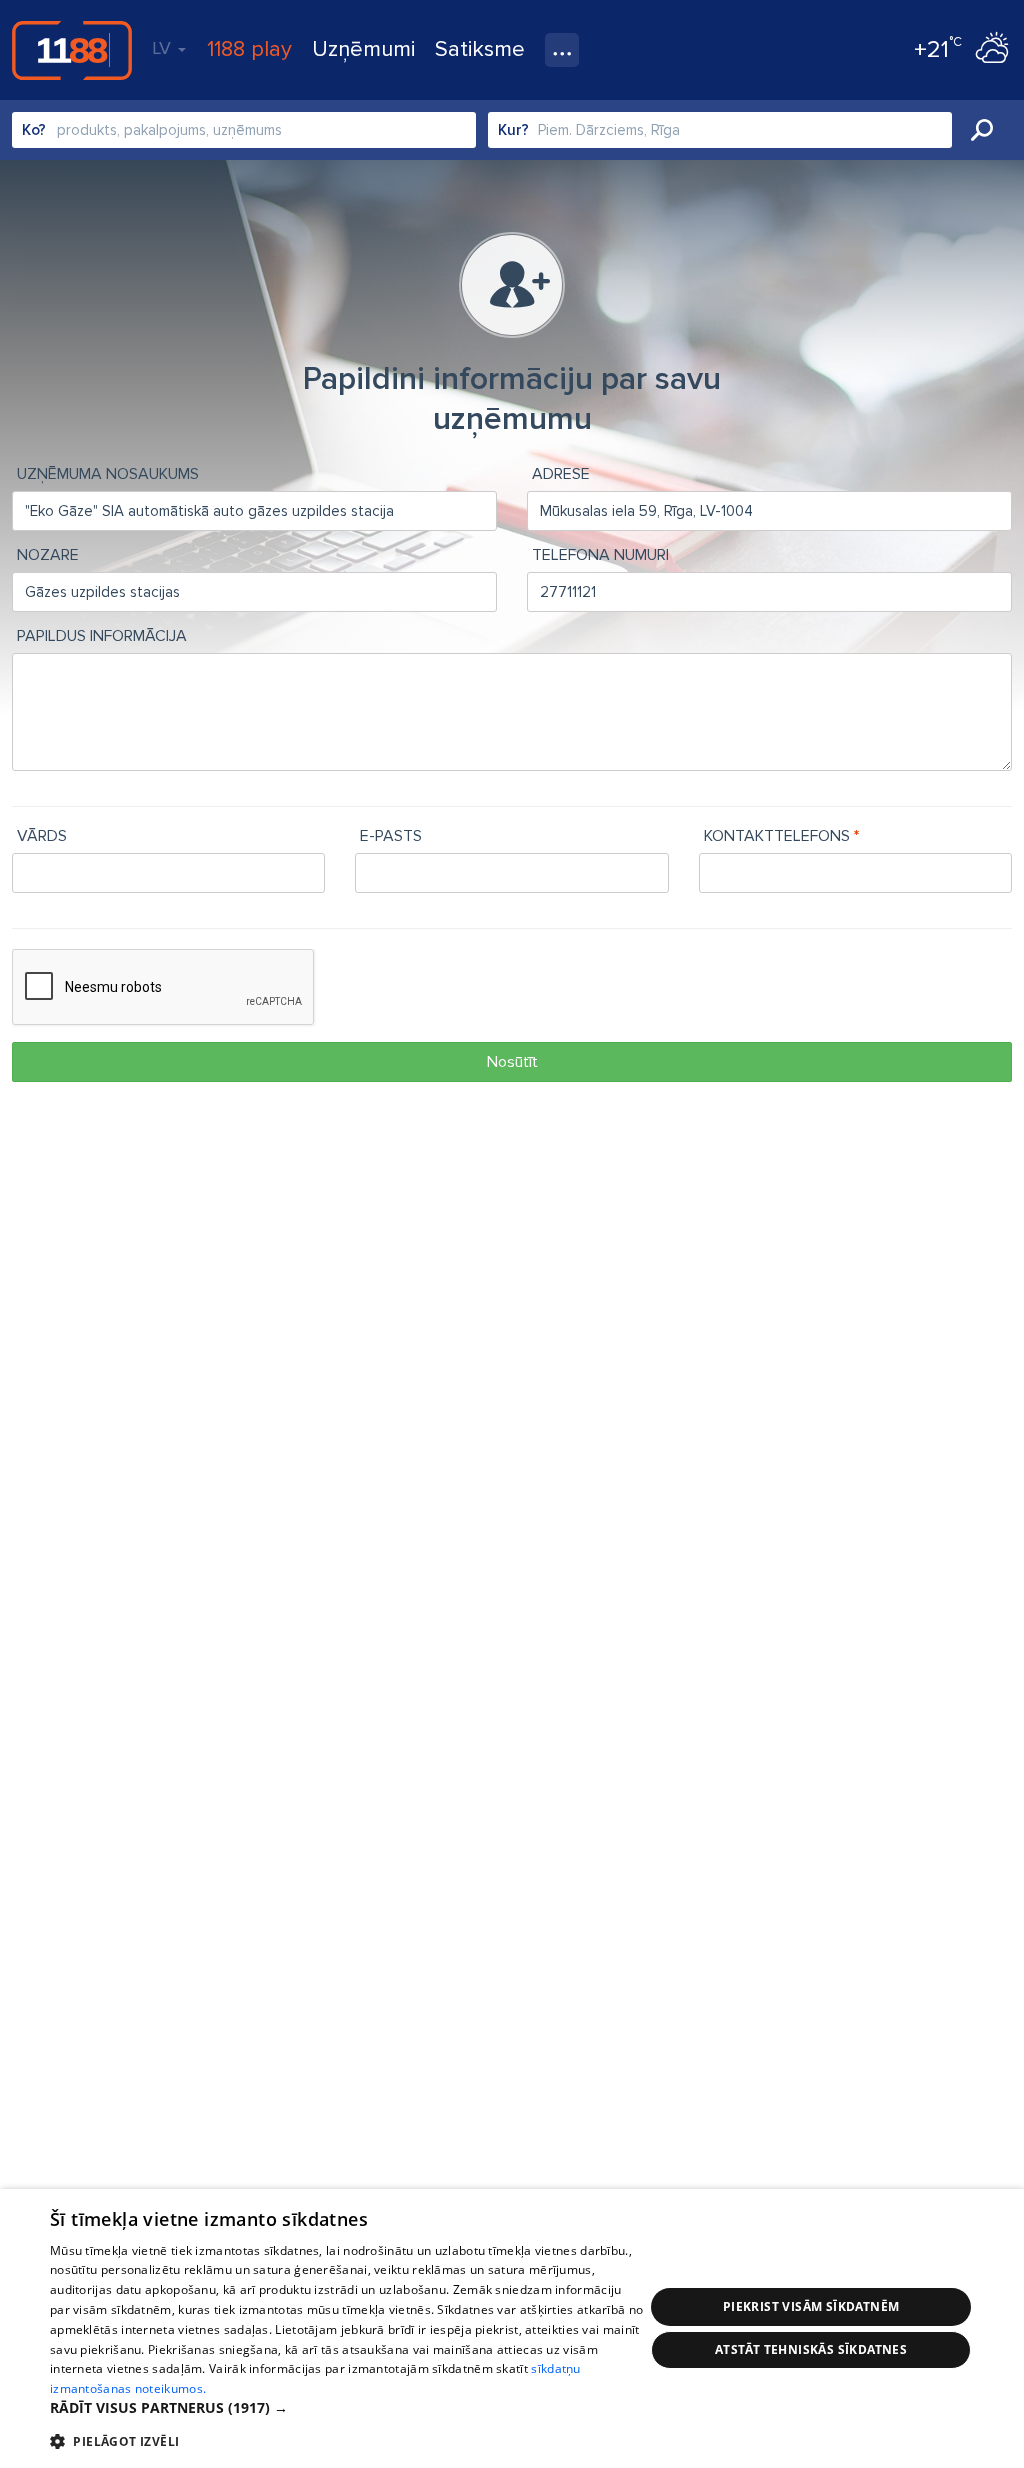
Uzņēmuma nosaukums (108, 474)
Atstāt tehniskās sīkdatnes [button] (811, 2349)
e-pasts (391, 836)
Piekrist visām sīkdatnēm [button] (811, 2306)
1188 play (249, 49)
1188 (72, 50)
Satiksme (480, 49)
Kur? (513, 130)
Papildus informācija (102, 636)
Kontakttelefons (777, 836)
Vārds (42, 836)
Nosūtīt (512, 1062)
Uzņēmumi (363, 49)
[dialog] (512, 2328)
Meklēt (982, 130)
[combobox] (244, 130)
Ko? (34, 130)
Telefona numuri (600, 555)
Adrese (561, 474)
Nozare (48, 555)
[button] (347, 2408)
